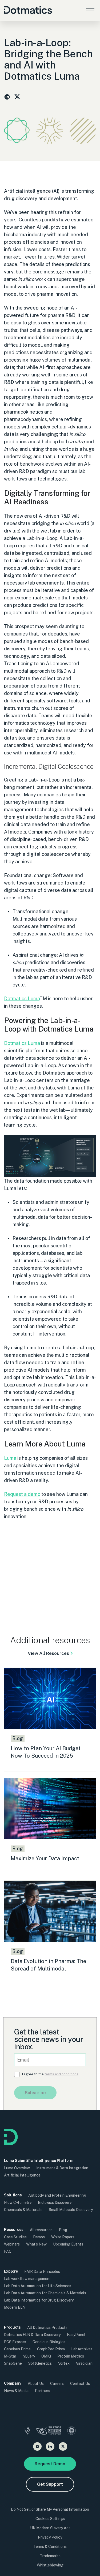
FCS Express (15, 2342)
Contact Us (80, 2384)
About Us (36, 2384)
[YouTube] (37, 2446)
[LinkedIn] (50, 2446)
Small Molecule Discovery (71, 2210)
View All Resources (48, 1653)
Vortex (64, 2363)
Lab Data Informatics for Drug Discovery (39, 2300)
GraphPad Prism (51, 2349)
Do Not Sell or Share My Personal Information (50, 2509)
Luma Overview (17, 2168)
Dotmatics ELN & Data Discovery (32, 2335)
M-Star (10, 2356)
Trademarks (50, 2556)
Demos (39, 2237)
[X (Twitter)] (63, 2446)
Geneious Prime (17, 2349)
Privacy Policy (50, 2537)
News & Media (16, 2391)
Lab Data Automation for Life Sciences (38, 2286)
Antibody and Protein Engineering (57, 2195)
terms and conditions (61, 2074)
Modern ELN (15, 2307)
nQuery (29, 2356)
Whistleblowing (50, 2565)
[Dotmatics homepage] (11, 2144)
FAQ (8, 2251)
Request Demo (50, 2464)
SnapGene (13, 2363)
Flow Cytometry (18, 2203)
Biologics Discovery (55, 2203)
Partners (43, 2391)
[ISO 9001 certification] (71, 2431)
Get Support (50, 2484)
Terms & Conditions (50, 2547)
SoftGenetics (40, 2363)
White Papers (63, 2237)
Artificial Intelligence (22, 2175)
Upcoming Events (68, 2244)
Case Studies (15, 2237)
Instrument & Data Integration (62, 2168)
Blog (63, 2230)
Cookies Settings (50, 2519)
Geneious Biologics (49, 2342)
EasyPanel (76, 2335)
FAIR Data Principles (42, 2272)
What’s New (36, 2244)
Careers (57, 2384)
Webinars (12, 2244)
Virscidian (84, 2363)
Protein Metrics (71, 2356)
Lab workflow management (27, 2279)
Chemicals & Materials (23, 2210)
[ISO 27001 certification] (49, 2431)
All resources (41, 2230)
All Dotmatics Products (47, 2328)
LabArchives (82, 2349)
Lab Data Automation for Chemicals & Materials (45, 2293)
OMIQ (46, 2356)
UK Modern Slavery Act (50, 2528)
